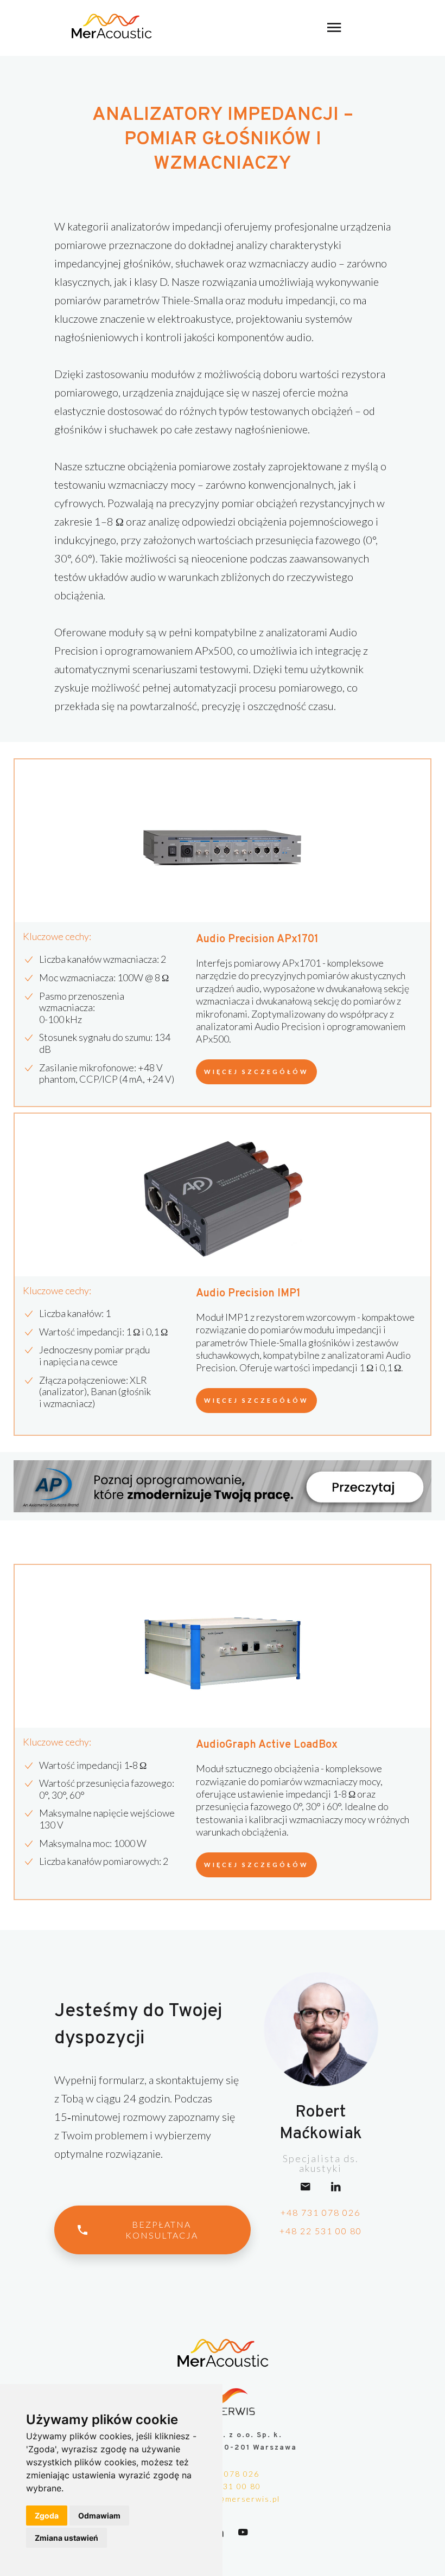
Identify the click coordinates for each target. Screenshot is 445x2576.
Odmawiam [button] (99, 2516)
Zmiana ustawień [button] (66, 2538)
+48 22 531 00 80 (321, 2231)
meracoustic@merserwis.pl (223, 2499)
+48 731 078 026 (320, 2212)
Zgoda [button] (47, 2516)
